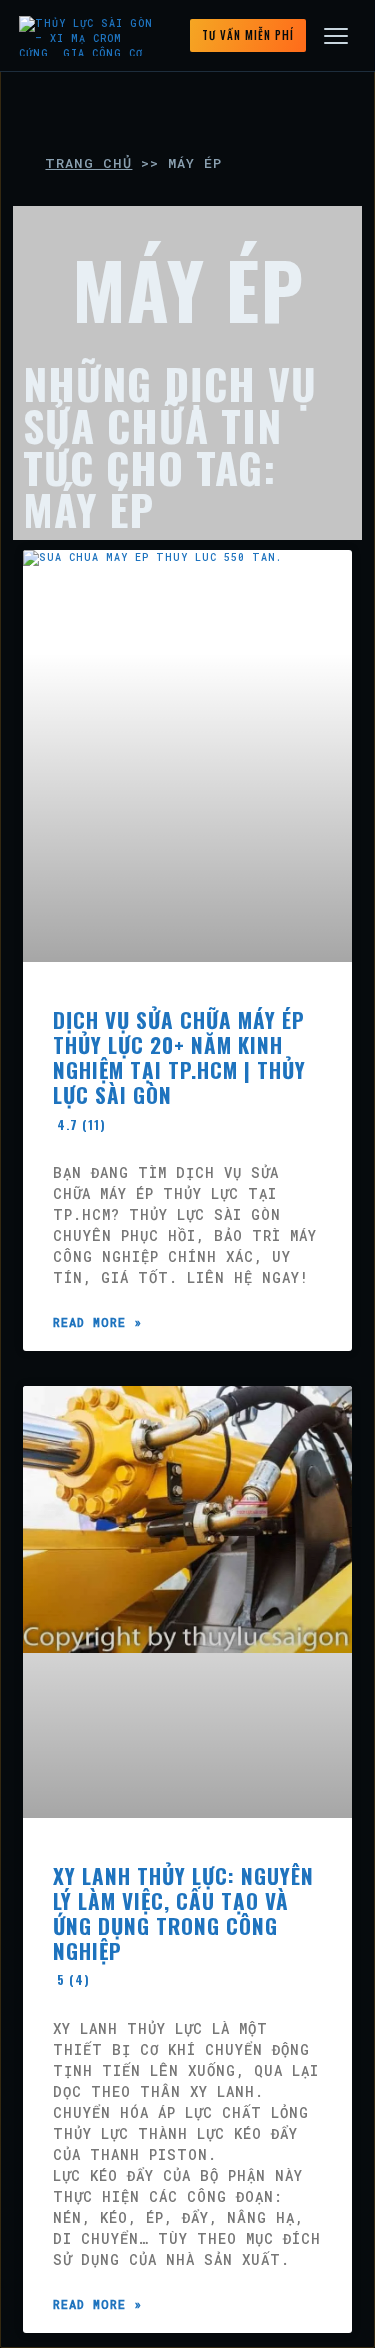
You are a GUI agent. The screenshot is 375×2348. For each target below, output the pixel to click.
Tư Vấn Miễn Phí (248, 35)
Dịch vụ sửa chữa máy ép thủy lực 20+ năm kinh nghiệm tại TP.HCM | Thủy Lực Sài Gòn (179, 1068)
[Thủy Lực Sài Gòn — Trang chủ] (90, 36)
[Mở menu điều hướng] (336, 36)
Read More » (97, 1322)
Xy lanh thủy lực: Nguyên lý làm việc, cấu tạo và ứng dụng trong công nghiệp (183, 1924)
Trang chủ (88, 163)
